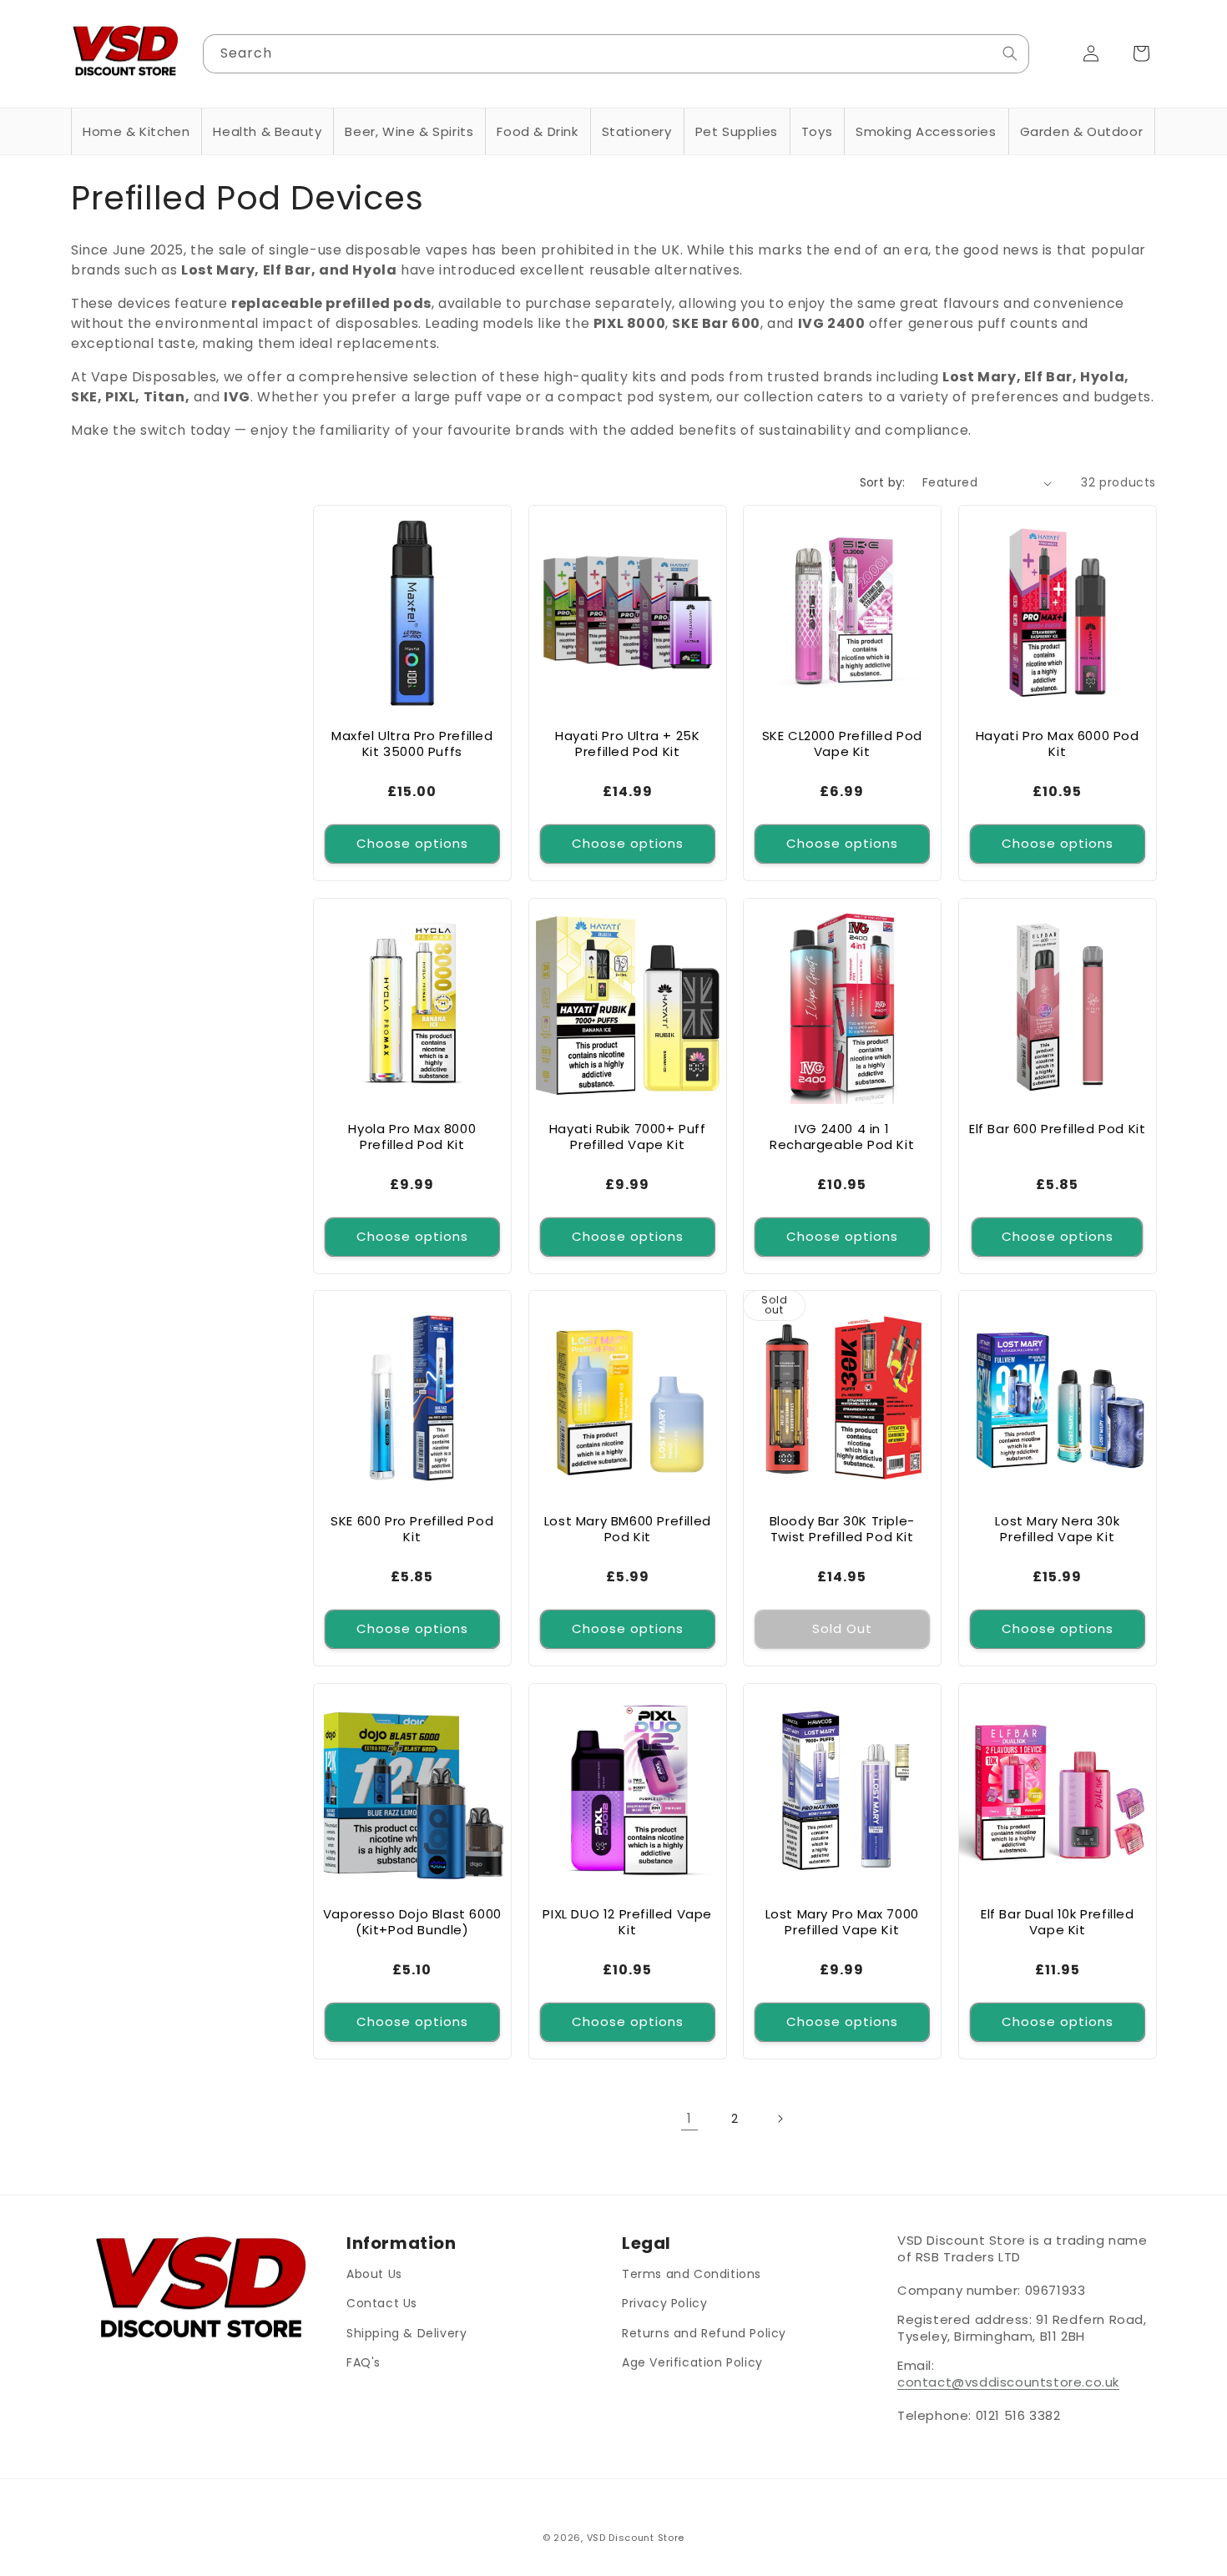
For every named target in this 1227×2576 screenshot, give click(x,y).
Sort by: (883, 482)
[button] (136, 132)
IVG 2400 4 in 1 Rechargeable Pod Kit (842, 1136)
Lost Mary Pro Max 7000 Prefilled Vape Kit (842, 1921)
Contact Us (382, 2303)
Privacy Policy (664, 2303)
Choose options (412, 843)
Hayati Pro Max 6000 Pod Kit (1057, 744)
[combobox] (616, 54)
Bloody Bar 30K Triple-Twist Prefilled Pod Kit (842, 1529)
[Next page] (780, 2119)
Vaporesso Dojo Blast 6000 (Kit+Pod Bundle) (412, 1921)
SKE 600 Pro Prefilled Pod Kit (412, 1529)
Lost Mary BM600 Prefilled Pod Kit (627, 1529)
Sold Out (842, 1628)
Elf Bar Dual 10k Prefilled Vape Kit (1057, 1921)
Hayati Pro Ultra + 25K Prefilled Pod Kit (627, 744)
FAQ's (364, 2362)
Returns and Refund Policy (704, 2332)
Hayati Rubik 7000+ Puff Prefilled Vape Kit (627, 1136)
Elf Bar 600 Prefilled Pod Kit (1057, 1128)
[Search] (1010, 53)
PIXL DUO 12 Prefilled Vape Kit (627, 1921)
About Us (374, 2274)
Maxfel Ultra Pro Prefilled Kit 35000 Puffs (412, 744)
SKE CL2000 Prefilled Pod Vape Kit (842, 744)
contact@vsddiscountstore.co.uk (1008, 2382)
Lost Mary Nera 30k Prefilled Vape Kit (1057, 1529)
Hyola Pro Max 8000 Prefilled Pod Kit (412, 1136)
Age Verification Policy (692, 2362)
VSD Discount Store (636, 2538)
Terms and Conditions (692, 2274)
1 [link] (689, 2118)
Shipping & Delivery (406, 2332)
